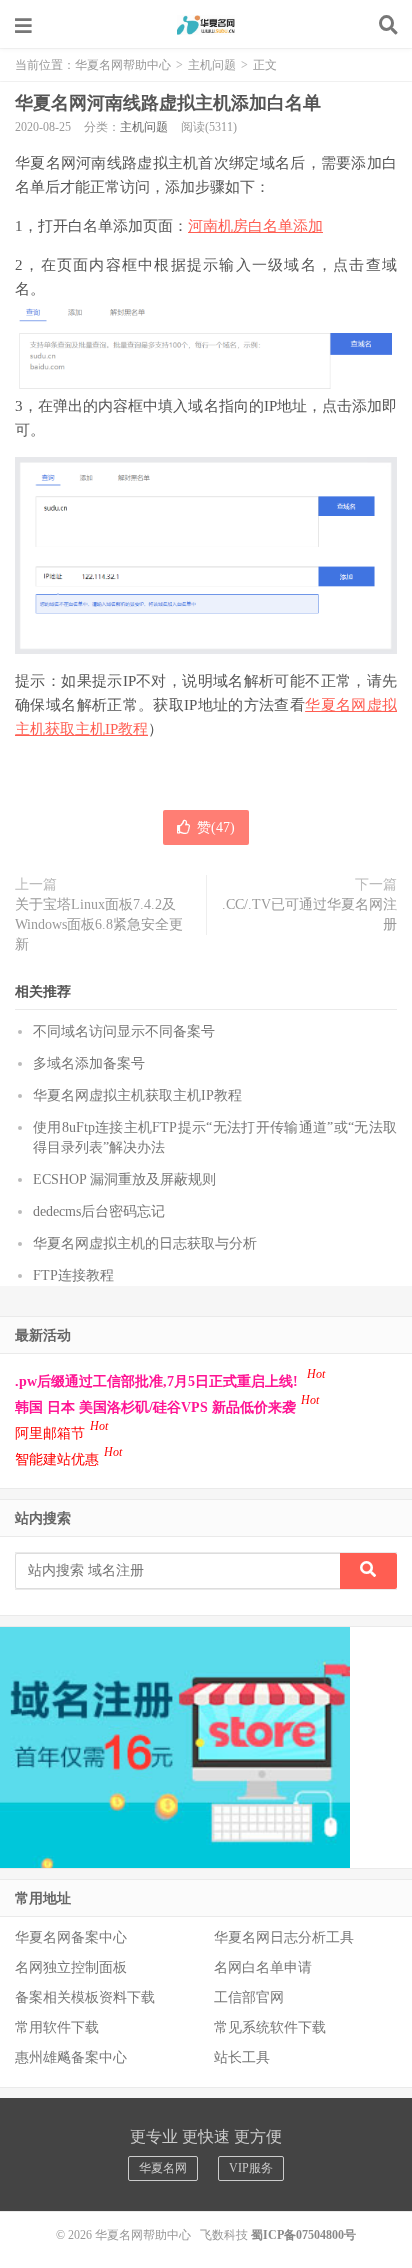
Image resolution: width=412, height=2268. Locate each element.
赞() (216, 827)
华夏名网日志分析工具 (284, 1937)
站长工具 (242, 2057)
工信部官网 (249, 1997)
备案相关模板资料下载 (85, 1997)
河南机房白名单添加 (255, 226)
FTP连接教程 (73, 1275)
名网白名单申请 (263, 1967)
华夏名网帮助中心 (206, 25)
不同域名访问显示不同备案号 (124, 1031)
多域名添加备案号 (89, 1063)
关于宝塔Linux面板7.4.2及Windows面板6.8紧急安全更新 (99, 924)
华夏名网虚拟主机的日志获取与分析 (145, 1243)
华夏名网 (163, 2168)
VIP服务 (251, 2168)
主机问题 (212, 65)
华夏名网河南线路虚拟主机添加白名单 (168, 103)
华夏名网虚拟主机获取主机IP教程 (137, 1095)
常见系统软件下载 (270, 2027)
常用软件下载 (57, 2027)
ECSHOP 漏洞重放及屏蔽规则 (124, 1179)
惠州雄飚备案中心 (71, 2057)
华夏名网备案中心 (71, 1937)
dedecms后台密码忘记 (99, 1211)
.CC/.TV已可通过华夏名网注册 (309, 914)
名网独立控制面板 (71, 1967)
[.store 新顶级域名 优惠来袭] (175, 1746)
